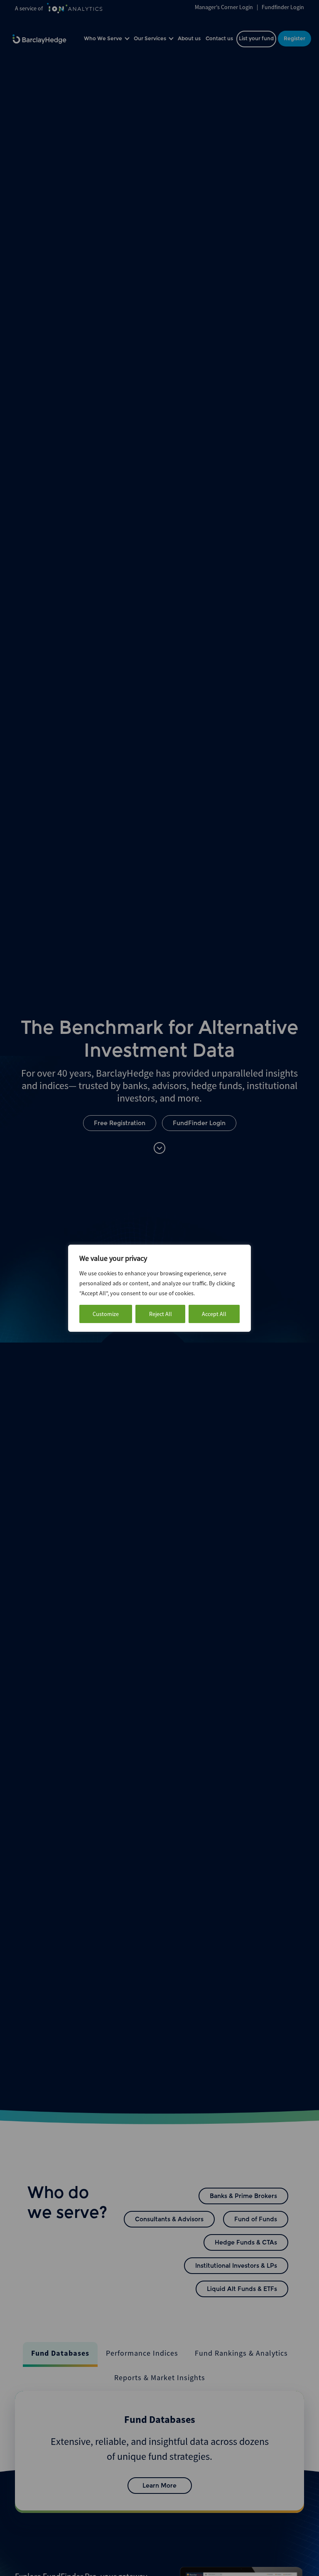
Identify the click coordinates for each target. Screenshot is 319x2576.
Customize (106, 1314)
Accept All (214, 1314)
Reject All (161, 1314)
